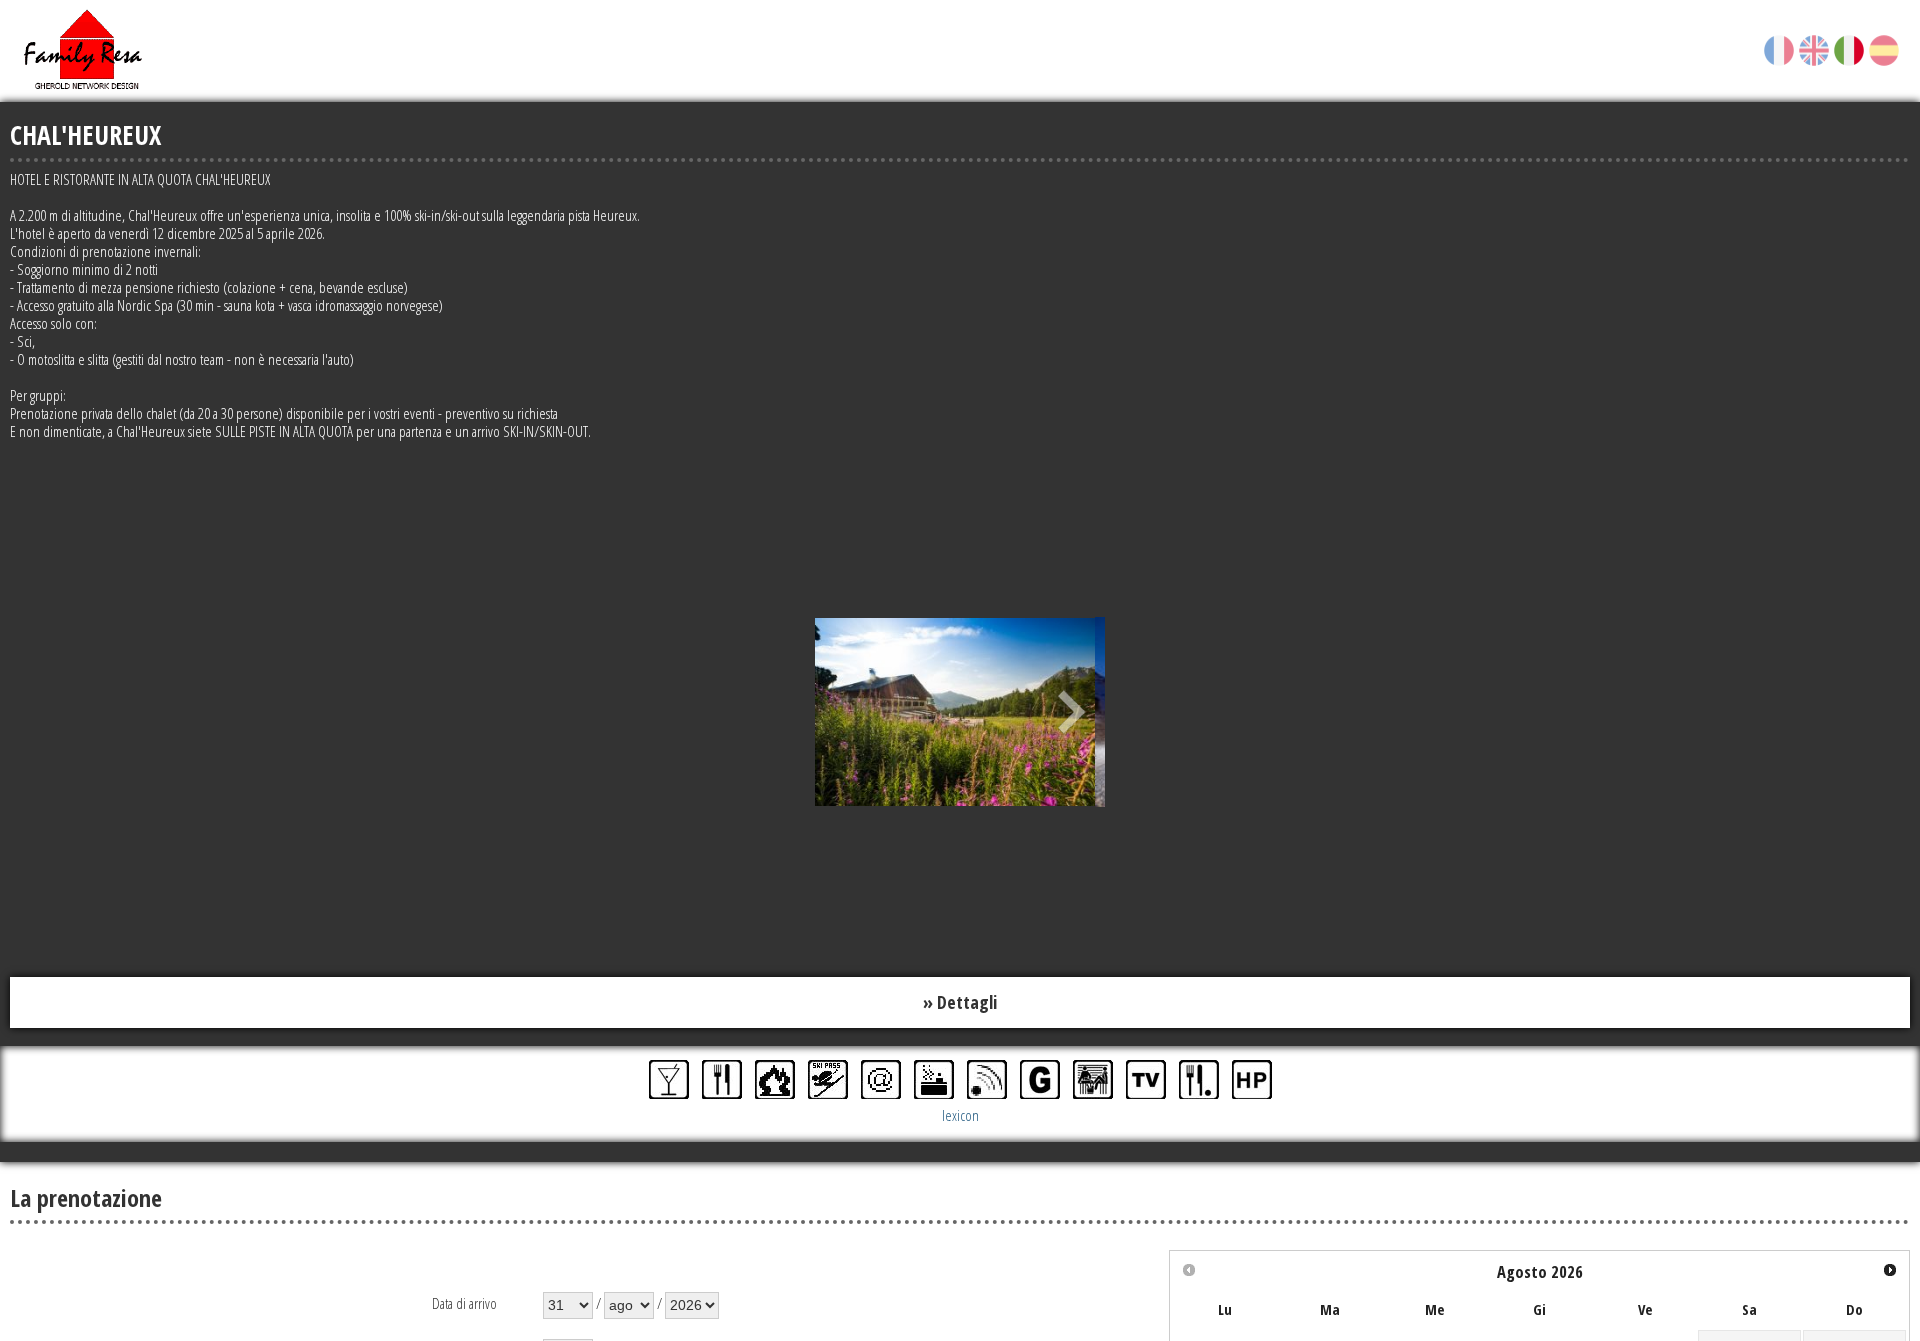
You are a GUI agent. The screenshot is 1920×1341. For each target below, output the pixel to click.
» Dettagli (960, 1001)
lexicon (960, 1112)
